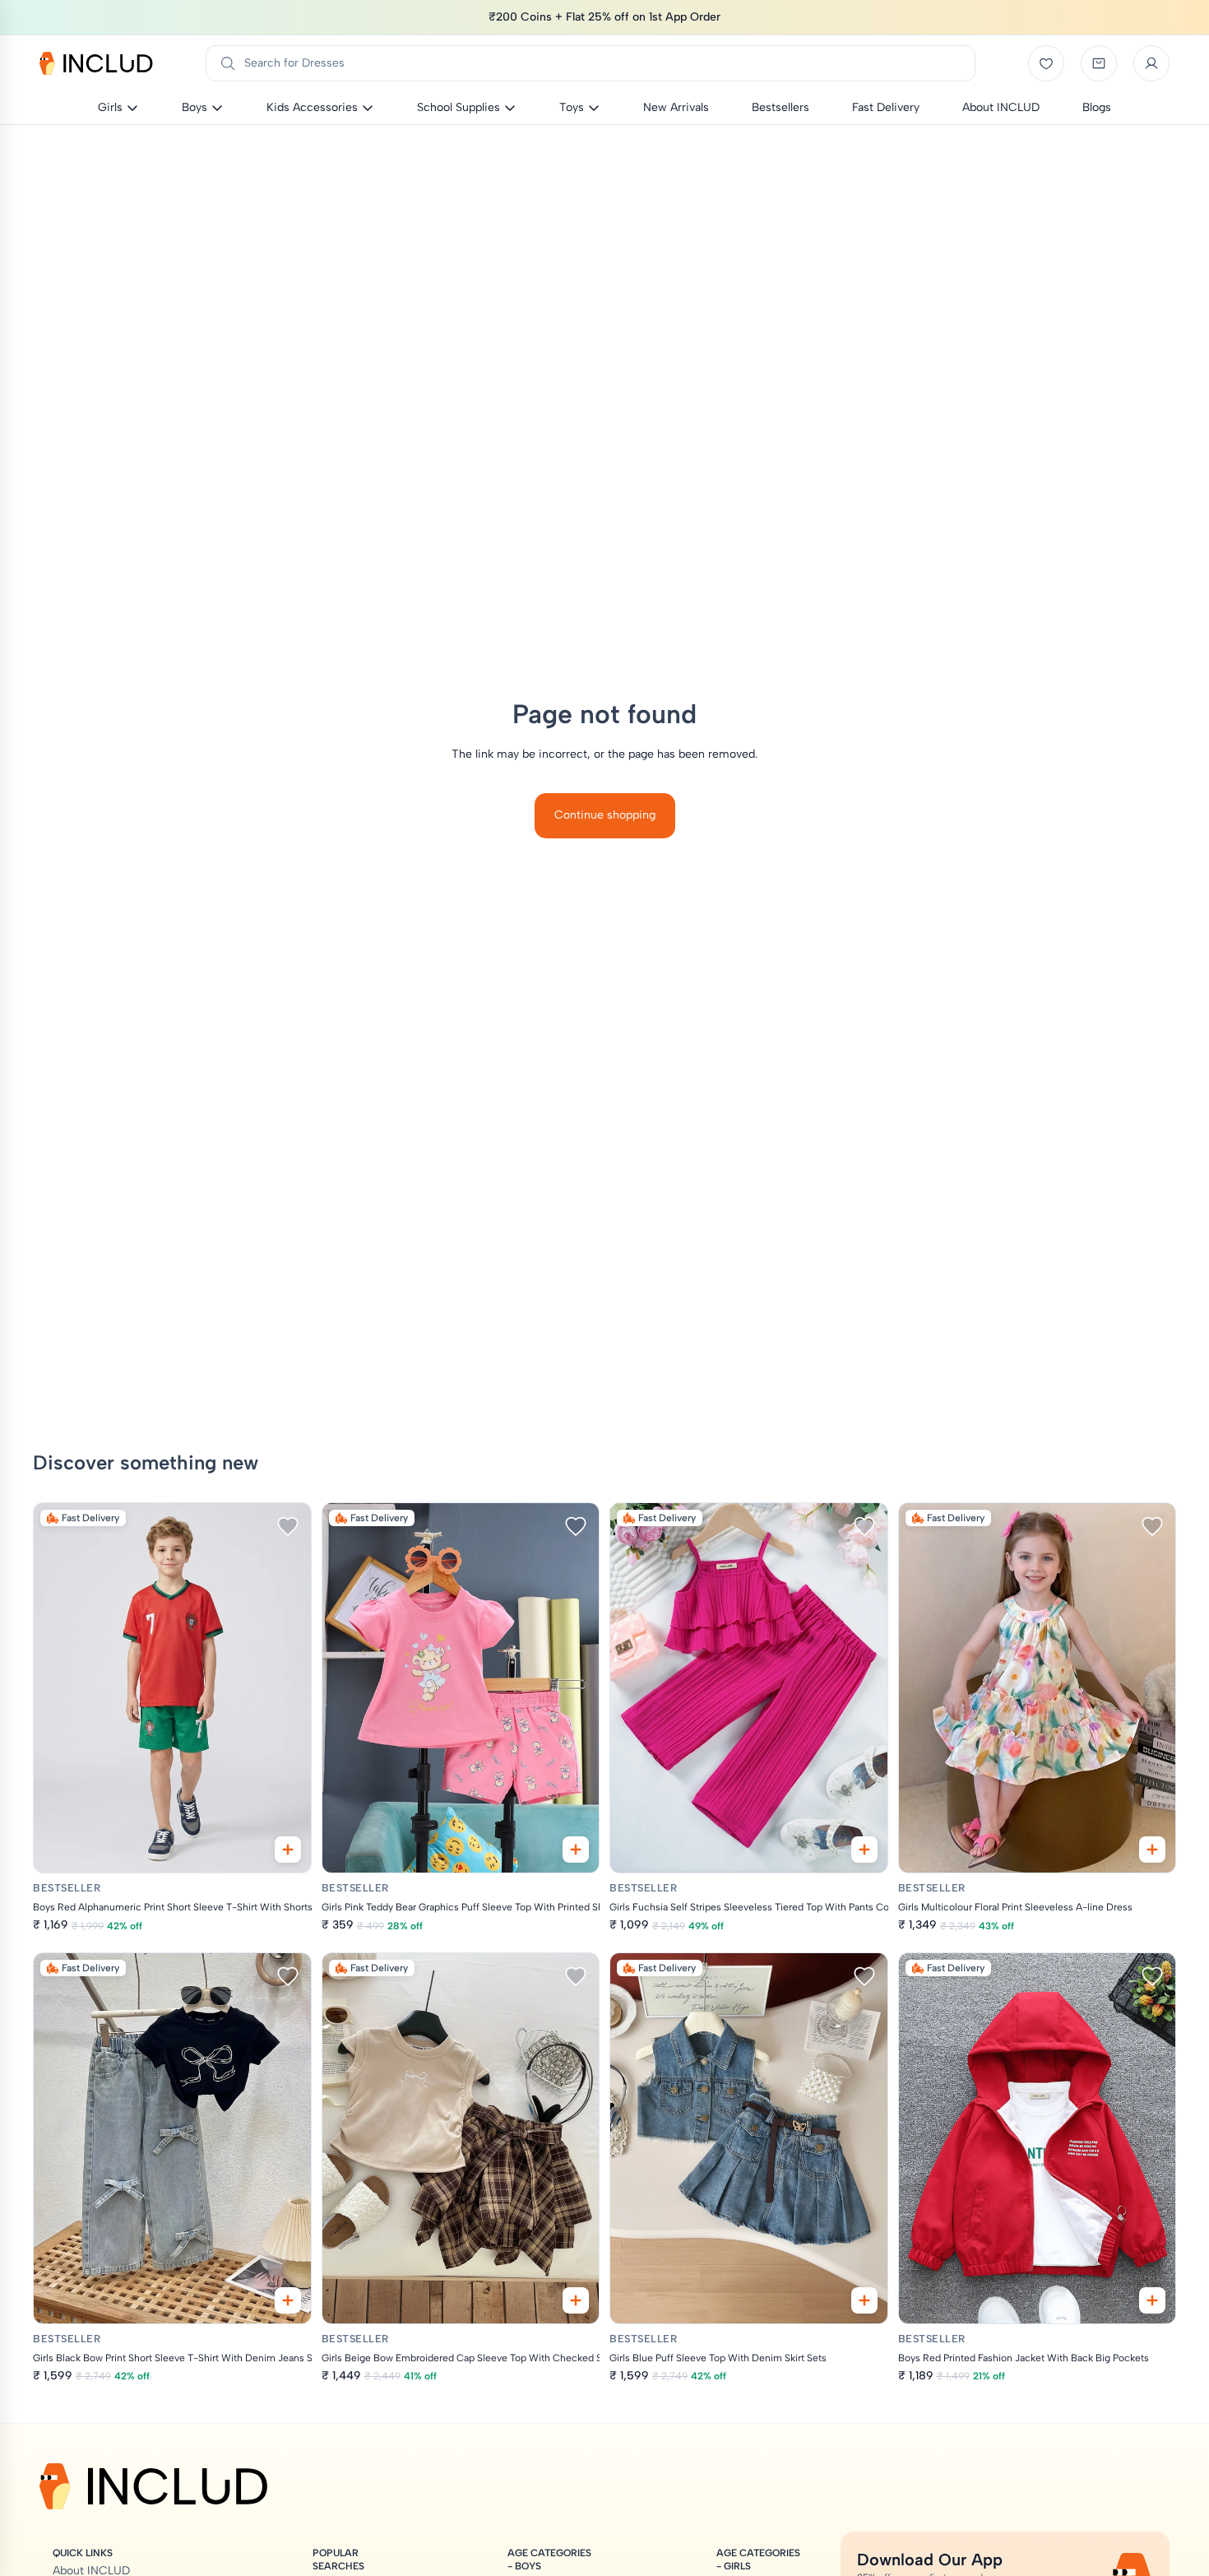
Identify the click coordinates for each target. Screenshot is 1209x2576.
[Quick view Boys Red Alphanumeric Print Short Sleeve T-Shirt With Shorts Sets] (288, 1850)
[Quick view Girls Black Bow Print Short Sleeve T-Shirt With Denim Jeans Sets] (288, 2300)
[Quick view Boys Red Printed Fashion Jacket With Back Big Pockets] (1152, 2300)
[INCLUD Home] (96, 63)
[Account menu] (1151, 63)
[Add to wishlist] (288, 1526)
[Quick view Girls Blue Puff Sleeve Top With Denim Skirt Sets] (864, 2300)
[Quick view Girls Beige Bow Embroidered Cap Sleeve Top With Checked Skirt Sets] (576, 2300)
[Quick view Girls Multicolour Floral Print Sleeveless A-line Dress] (1152, 1850)
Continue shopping (605, 815)
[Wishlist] (1046, 63)
